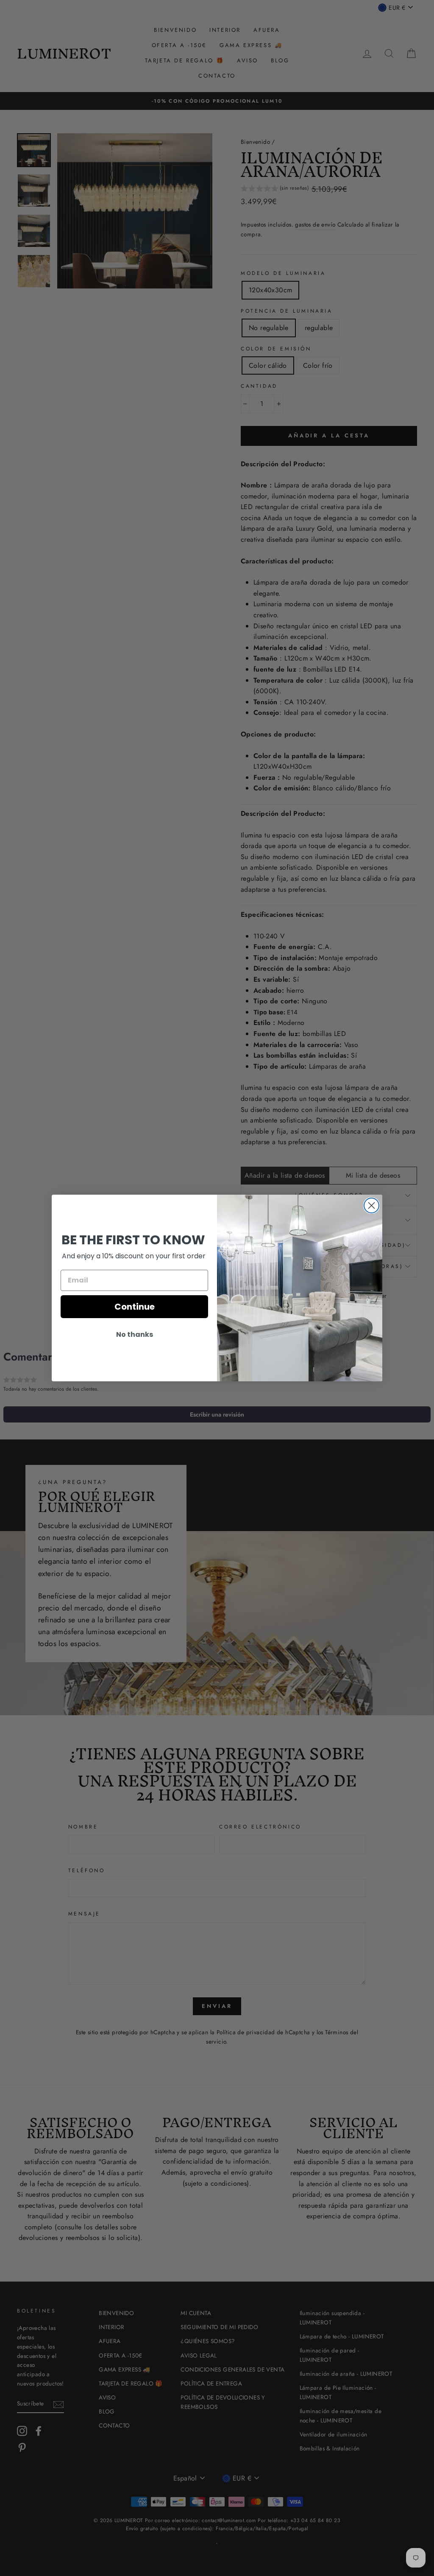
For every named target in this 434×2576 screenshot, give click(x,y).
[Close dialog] (371, 1205)
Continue (135, 1307)
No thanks (135, 1334)
